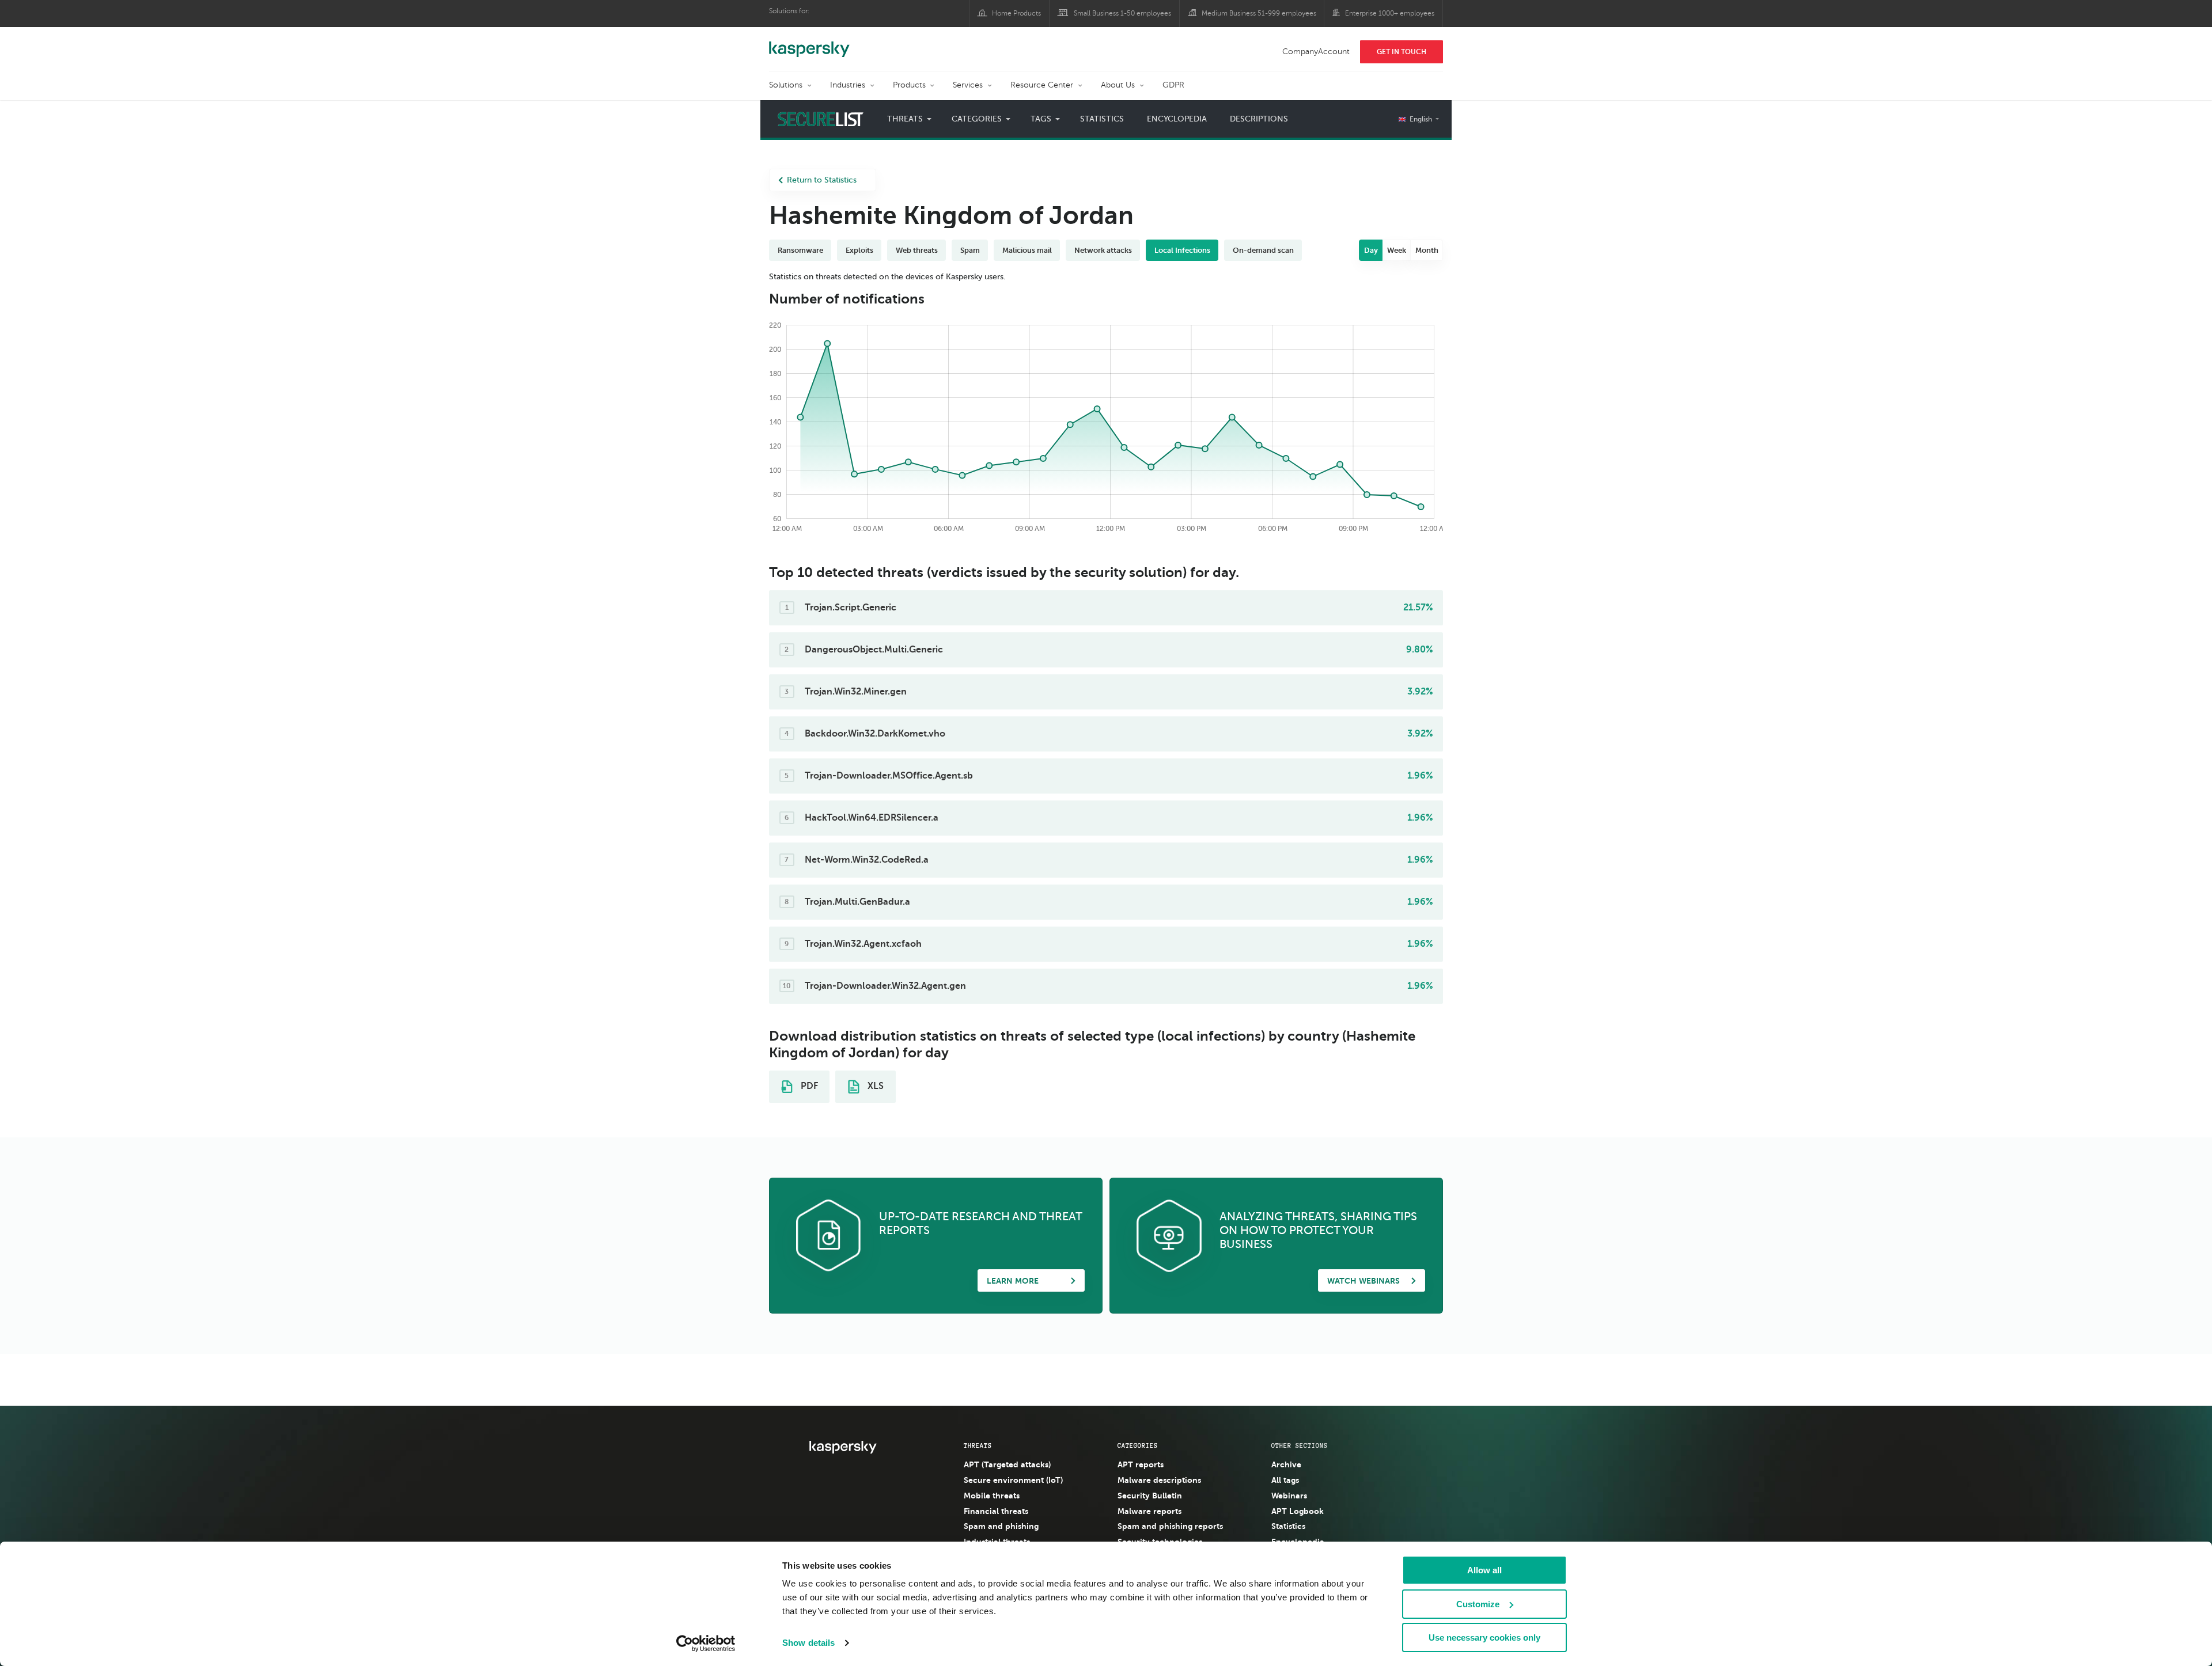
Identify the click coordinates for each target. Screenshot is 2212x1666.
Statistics (1102, 119)
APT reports (1141, 1464)
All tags (1285, 1480)
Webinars (1289, 1496)
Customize (1478, 1604)
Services (968, 85)
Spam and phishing (1001, 1526)
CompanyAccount (1316, 52)
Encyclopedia (1177, 119)
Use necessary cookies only (1484, 1637)
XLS (874, 1086)
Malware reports (1149, 1511)
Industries (848, 85)
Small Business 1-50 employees (1122, 13)
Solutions (786, 85)
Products (909, 85)
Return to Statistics (822, 180)
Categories (1138, 1445)
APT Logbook (1298, 1511)
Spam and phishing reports (1170, 1526)
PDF (808, 1086)
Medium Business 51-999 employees (1259, 13)
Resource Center (1042, 85)
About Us (1118, 85)
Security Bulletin (1150, 1496)
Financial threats (996, 1511)
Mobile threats (992, 1496)
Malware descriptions (1159, 1480)
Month (1427, 250)
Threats (978, 1445)
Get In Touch (1402, 52)
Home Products (1016, 13)
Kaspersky (809, 43)
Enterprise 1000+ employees (1390, 13)
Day (1371, 250)
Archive (1286, 1464)
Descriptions (1259, 119)
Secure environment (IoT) (1013, 1480)
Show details (808, 1643)
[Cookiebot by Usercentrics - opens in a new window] (706, 1644)
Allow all (1484, 1570)
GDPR (1173, 85)
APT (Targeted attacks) (1007, 1464)
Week (1397, 250)
